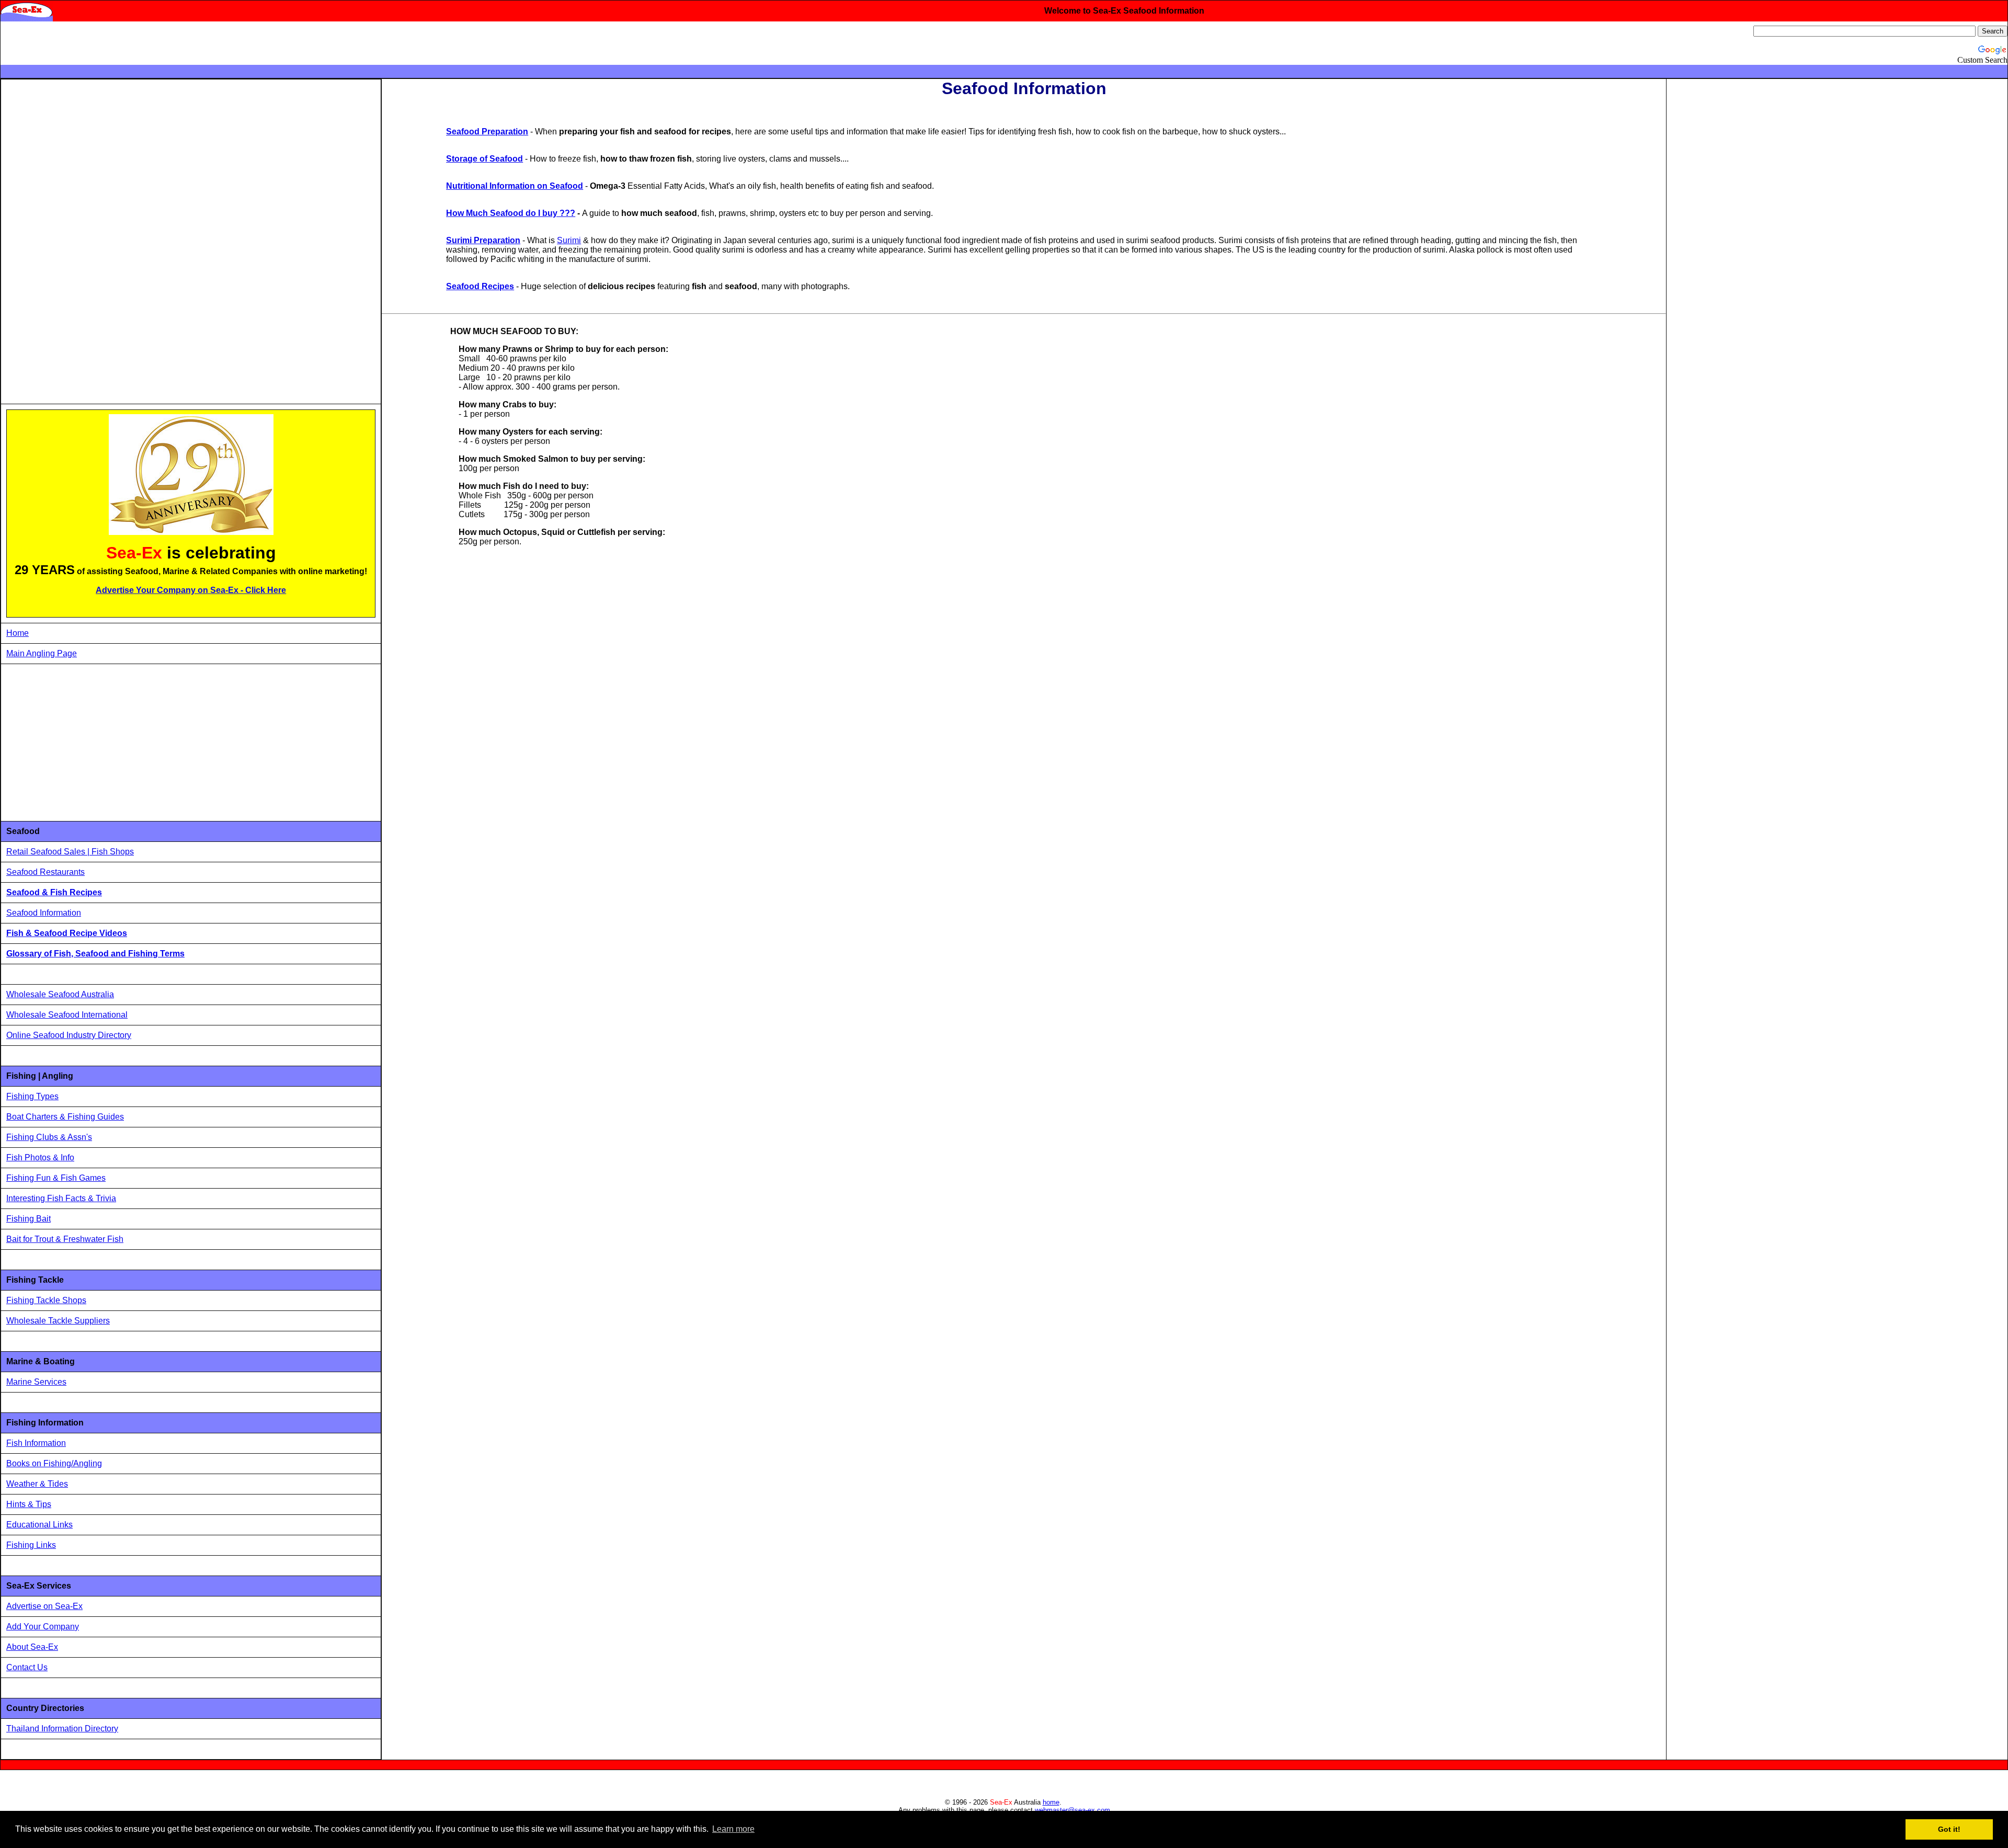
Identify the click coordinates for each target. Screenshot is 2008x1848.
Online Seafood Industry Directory (69, 1035)
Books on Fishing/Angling (54, 1463)
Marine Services (36, 1382)
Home (18, 633)
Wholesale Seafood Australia (60, 994)
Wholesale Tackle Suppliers (58, 1321)
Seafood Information (44, 913)
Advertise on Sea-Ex (44, 1606)
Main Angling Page (42, 653)
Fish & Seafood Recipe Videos (67, 933)
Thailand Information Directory (62, 1729)
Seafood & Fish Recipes (54, 892)
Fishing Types (32, 1096)
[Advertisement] (85, 242)
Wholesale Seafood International (67, 1015)
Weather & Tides (37, 1484)
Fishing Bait (28, 1219)
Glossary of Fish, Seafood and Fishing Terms (95, 954)
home (1051, 1802)
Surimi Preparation (483, 240)
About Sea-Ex (32, 1647)
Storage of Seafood (484, 159)
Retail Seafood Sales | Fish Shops (70, 852)
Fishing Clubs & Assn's (49, 1137)
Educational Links (39, 1525)
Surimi (569, 240)
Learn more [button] (733, 1829)
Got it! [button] (1949, 1829)
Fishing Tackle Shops (46, 1300)
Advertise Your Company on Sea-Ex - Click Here (191, 590)
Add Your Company (43, 1627)
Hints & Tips (29, 1504)
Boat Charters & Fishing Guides (65, 1117)
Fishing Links (31, 1545)
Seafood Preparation (487, 132)
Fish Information (36, 1443)
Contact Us (27, 1667)
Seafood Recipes (480, 286)
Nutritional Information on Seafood (515, 186)
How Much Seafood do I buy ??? (511, 213)
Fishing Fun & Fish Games (56, 1178)
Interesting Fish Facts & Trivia (61, 1198)
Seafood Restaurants (45, 872)
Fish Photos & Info (40, 1157)
